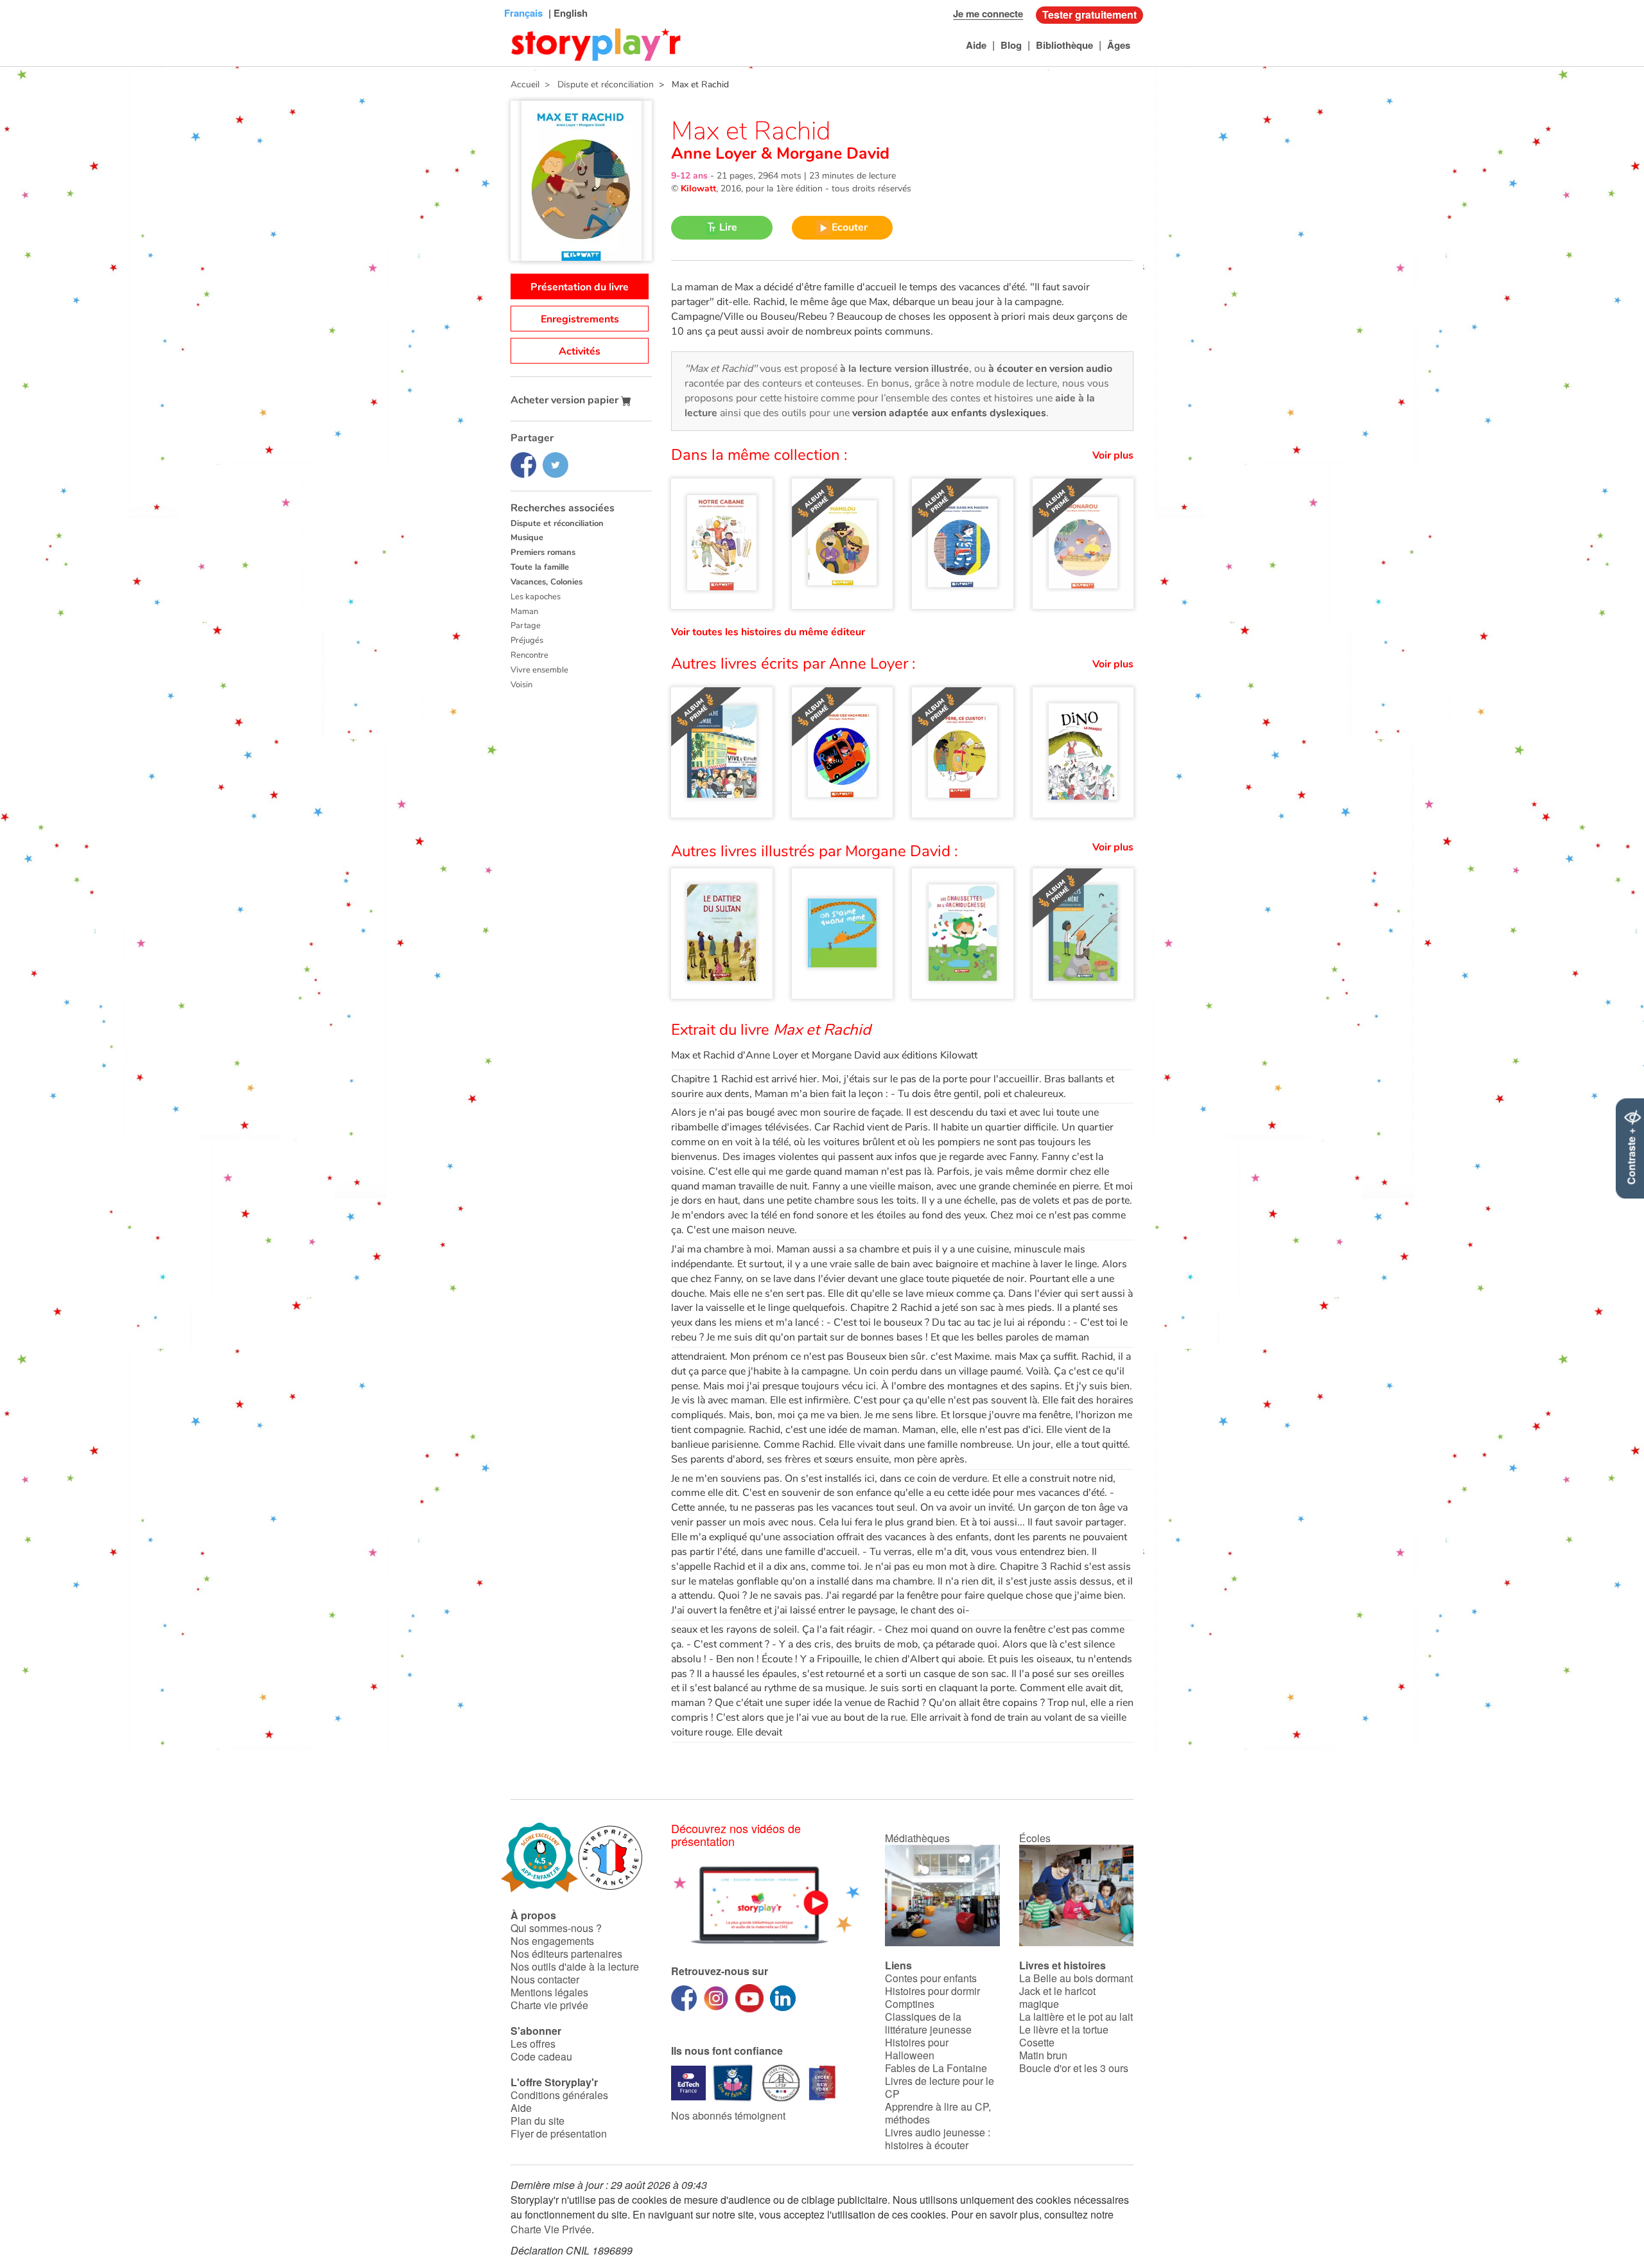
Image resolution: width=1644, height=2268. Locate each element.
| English (567, 13)
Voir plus (1113, 455)
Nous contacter (545, 1979)
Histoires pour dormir (932, 1991)
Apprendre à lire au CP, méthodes (938, 2113)
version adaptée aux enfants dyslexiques (949, 413)
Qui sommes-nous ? (556, 1928)
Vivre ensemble (539, 670)
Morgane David (831, 154)
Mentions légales (549, 1992)
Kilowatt (698, 189)
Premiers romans (543, 552)
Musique (527, 538)
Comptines (910, 2004)
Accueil (525, 84)
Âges (1119, 45)
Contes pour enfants (931, 1978)
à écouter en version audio (1050, 369)
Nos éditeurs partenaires (566, 1954)
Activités (580, 351)
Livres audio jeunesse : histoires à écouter (938, 2139)
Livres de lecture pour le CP (940, 2087)
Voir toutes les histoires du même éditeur (768, 632)
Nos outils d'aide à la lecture (575, 1966)
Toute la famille (540, 567)
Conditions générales (559, 2095)
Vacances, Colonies (547, 582)
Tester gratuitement (1089, 14)
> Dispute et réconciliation (597, 84)
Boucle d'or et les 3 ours (1074, 2068)
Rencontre (529, 655)
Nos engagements (552, 1941)
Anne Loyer (716, 154)
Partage (526, 626)
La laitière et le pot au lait (1076, 2017)
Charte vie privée (549, 2005)
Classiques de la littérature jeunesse (928, 2023)
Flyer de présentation (559, 2133)
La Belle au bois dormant (1076, 1978)
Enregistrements (580, 319)
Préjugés (527, 640)
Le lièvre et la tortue (1064, 2029)
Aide (976, 45)
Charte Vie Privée (551, 2229)
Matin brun (1043, 2055)
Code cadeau (541, 2056)
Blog (1011, 45)
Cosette (1037, 2042)
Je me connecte (988, 13)
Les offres (533, 2044)
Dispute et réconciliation (557, 523)
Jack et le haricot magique (1057, 1997)
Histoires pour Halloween (917, 2049)
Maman (524, 611)
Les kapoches (536, 597)
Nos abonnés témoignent (728, 2115)
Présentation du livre (580, 287)
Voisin (521, 685)
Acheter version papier (566, 400)
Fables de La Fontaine (936, 2068)
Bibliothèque (1064, 45)
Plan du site (538, 2121)
